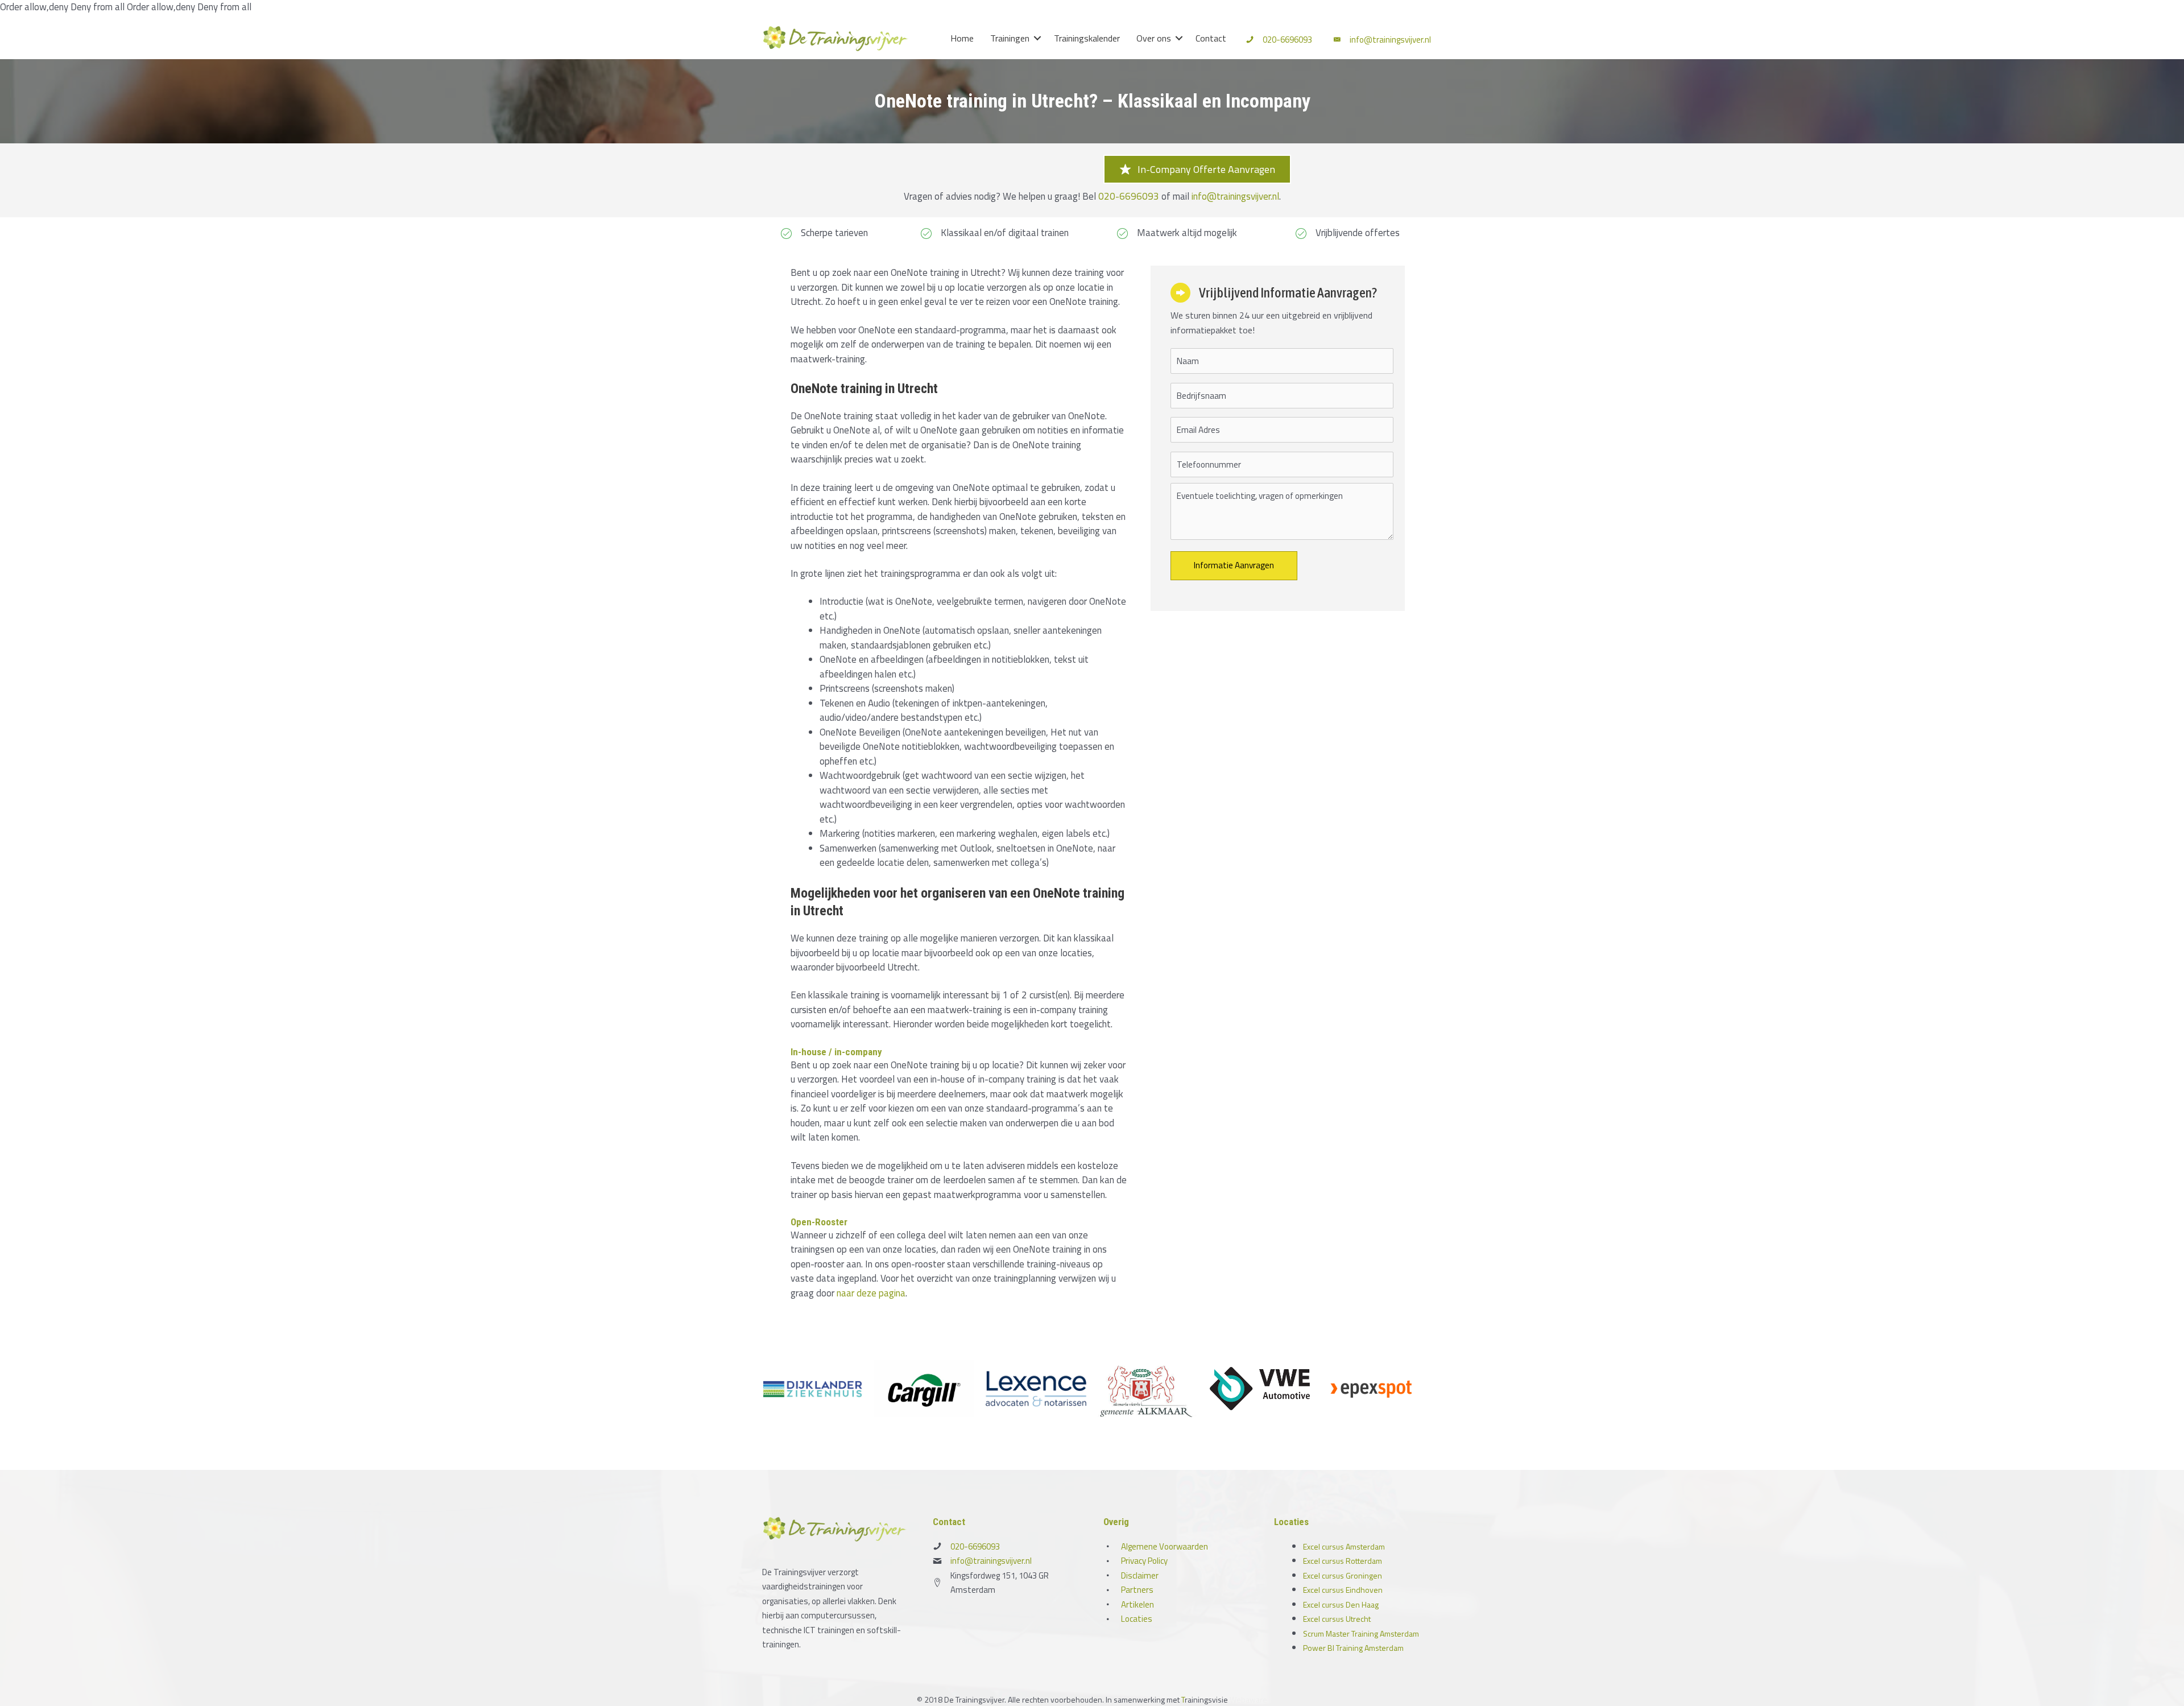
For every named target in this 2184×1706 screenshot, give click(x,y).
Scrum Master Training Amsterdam (1361, 1633)
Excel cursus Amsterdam (1344, 1546)
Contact (1211, 38)
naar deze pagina (871, 1293)
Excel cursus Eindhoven (1343, 1590)
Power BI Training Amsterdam (1353, 1648)
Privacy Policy (1144, 1561)
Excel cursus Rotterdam (1343, 1561)
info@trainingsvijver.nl (1390, 40)
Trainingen (1010, 38)
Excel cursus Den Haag (1341, 1604)
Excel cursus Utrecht (1337, 1619)
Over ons (1154, 38)
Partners (1137, 1590)
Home (962, 38)
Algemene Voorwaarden (1165, 1546)
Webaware (1248, 1699)
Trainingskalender (1087, 38)
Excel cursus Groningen (1343, 1575)
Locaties (1137, 1619)
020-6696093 (1287, 40)
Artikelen (1137, 1604)
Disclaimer (1140, 1575)
